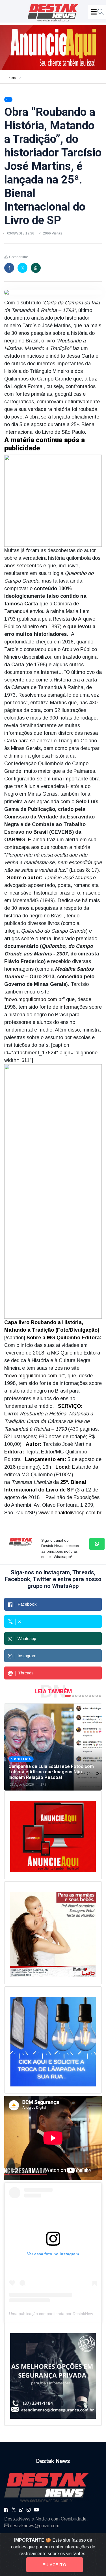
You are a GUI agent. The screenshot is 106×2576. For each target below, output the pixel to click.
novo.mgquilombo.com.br (34, 999)
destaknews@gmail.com (35, 2526)
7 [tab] (90, 1696)
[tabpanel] (53, 1747)
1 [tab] (68, 1696)
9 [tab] (97, 1696)
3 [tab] (76, 1696)
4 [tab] (80, 1696)
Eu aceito (55, 2565)
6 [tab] (86, 1696)
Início (12, 78)
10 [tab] (100, 1696)
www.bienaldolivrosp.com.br (70, 1513)
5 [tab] (83, 1696)
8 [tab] (93, 1696)
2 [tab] (73, 1696)
